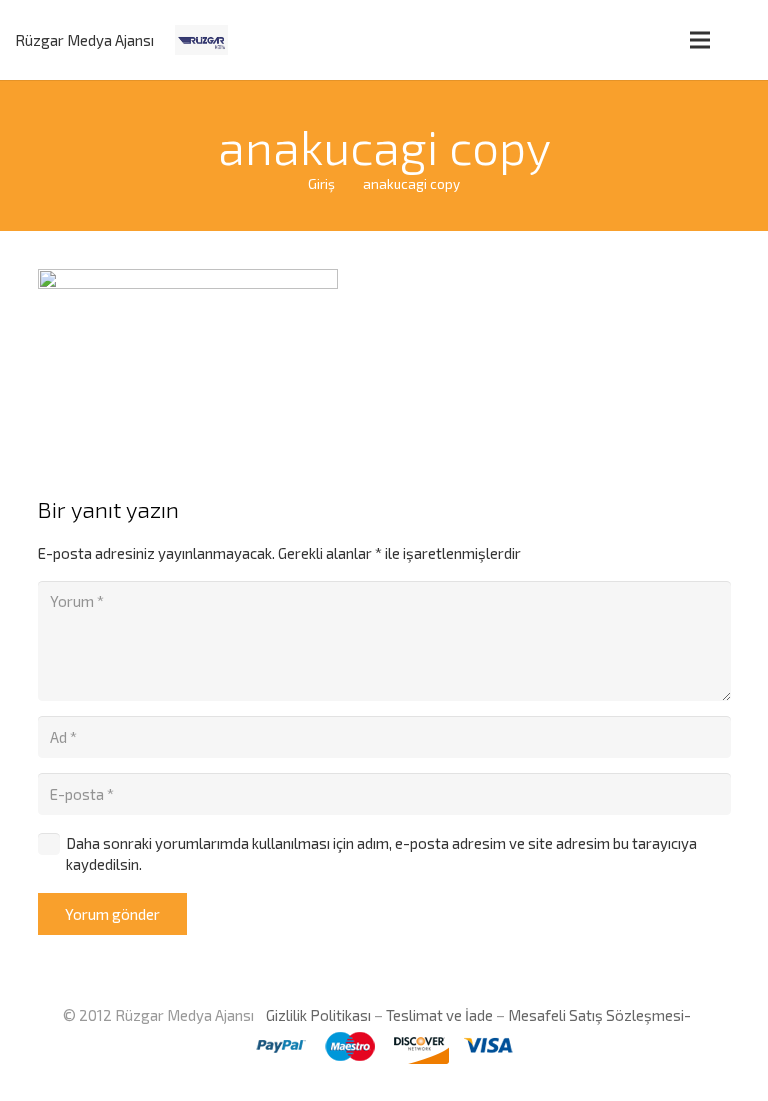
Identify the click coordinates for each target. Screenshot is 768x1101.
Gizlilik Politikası (317, 1015)
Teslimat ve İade (439, 1015)
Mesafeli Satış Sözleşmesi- (599, 1015)
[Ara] (742, 40)
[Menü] (700, 40)
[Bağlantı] (201, 40)
